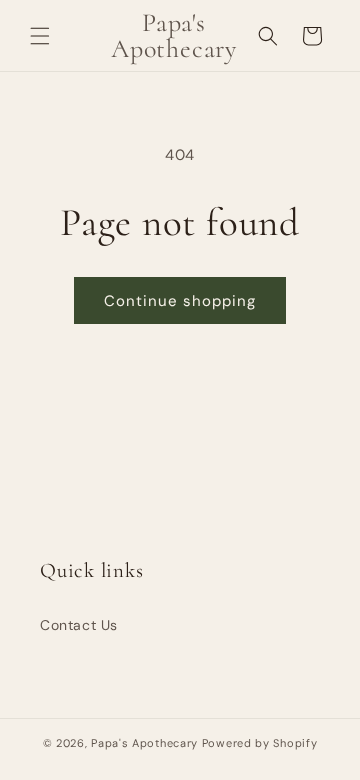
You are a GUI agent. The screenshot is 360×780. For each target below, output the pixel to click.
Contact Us (79, 625)
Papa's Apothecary (144, 743)
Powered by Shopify (260, 743)
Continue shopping (180, 301)
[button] (40, 36)
